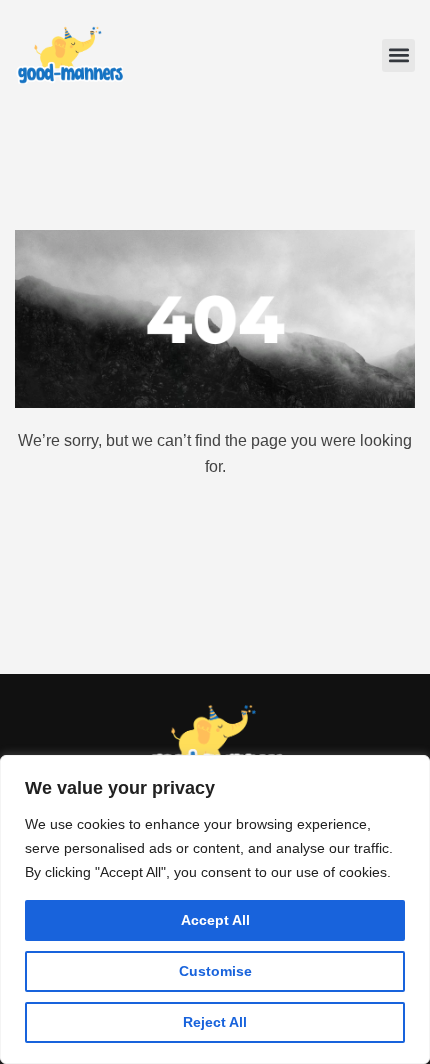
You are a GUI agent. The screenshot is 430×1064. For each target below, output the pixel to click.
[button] (398, 55)
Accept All (215, 920)
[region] (215, 909)
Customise (215, 971)
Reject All (215, 1022)
